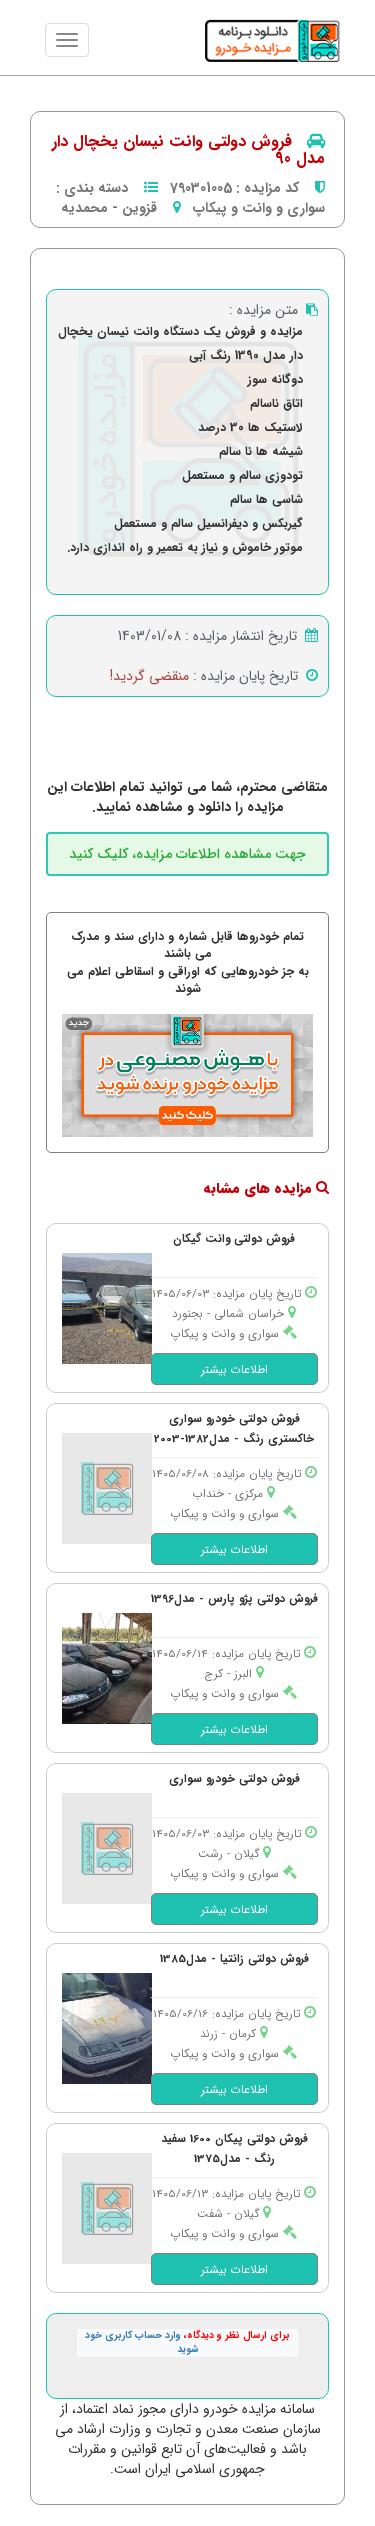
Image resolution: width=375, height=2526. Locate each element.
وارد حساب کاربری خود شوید (142, 2342)
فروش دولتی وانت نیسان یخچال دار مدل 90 (188, 150)
